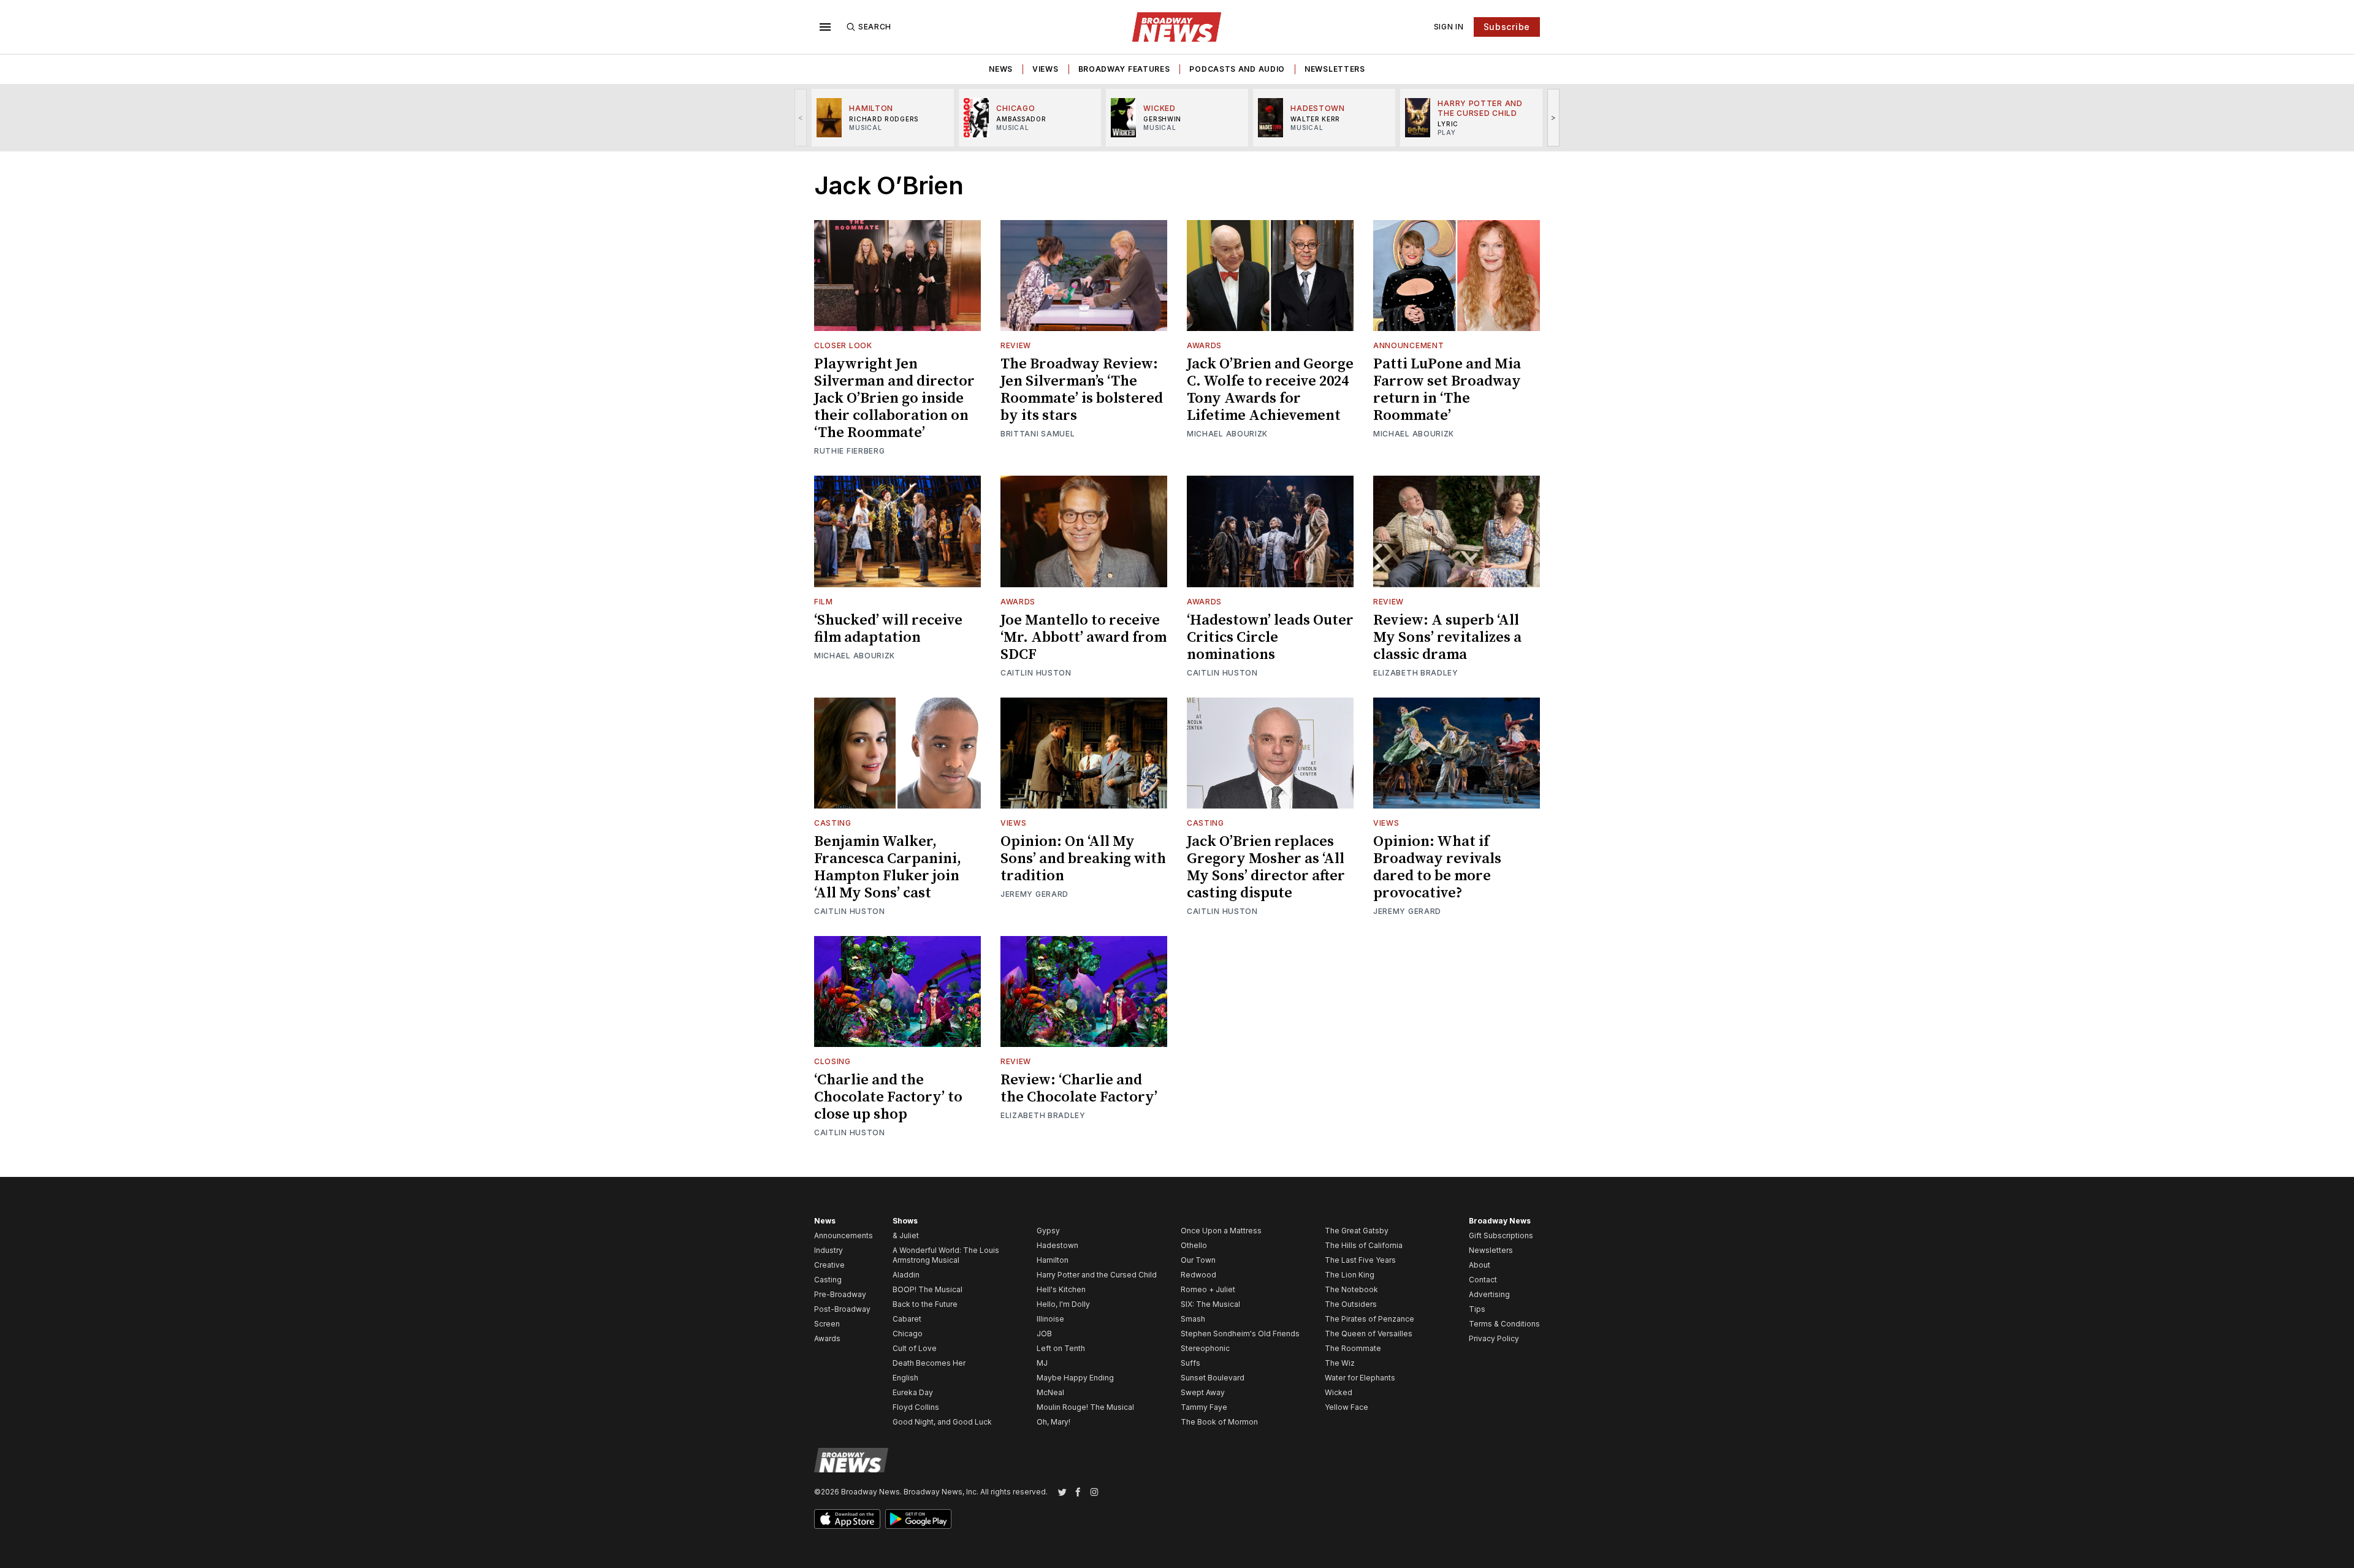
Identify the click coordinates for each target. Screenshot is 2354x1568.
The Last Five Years (1360, 1260)
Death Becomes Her (929, 1363)
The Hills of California (1364, 1245)
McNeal (1050, 1392)
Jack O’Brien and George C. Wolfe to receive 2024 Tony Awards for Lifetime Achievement (1270, 390)
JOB (1044, 1334)
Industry (828, 1250)
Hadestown (1057, 1245)
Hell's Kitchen (1061, 1289)
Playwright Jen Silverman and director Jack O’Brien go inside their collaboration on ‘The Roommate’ (894, 398)
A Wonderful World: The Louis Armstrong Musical (946, 1255)
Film (824, 602)
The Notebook (1351, 1289)
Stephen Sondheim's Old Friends (1240, 1334)
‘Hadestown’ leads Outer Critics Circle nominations (1270, 637)
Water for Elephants (1360, 1378)
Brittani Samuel (1038, 434)
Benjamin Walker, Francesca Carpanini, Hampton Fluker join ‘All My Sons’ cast (888, 867)
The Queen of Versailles (1369, 1334)
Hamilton (1053, 1260)
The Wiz (1340, 1363)
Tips (1477, 1309)
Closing (832, 1061)
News (1001, 69)
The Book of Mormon (1219, 1422)
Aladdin (906, 1275)
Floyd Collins (916, 1407)
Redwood (1198, 1275)
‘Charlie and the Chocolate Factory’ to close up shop (888, 1097)
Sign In (1449, 27)
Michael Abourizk (1227, 434)
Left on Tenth (1061, 1348)
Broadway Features (1124, 69)
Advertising (1489, 1294)
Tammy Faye (1204, 1407)
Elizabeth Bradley (1416, 673)
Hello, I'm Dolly (1063, 1304)
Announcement (1408, 345)
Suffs (1190, 1363)
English (905, 1378)
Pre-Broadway (840, 1294)
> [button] (1554, 117)
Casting (833, 823)
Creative (829, 1265)
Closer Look (843, 345)
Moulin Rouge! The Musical (1085, 1407)
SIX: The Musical (1210, 1304)
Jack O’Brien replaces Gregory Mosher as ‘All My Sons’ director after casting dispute (1266, 867)
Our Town (1198, 1260)
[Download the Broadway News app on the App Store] (847, 1519)
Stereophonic (1205, 1348)
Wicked (1339, 1392)
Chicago (908, 1334)
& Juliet (906, 1235)
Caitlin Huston (1036, 673)
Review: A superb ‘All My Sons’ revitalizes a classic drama (1447, 637)
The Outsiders (1351, 1304)
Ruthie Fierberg (850, 451)
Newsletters (1335, 69)
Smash (1193, 1319)
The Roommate (1353, 1348)
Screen (827, 1324)
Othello (1194, 1245)
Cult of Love (915, 1348)
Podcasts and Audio (1237, 69)
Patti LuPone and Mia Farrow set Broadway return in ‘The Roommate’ (1447, 390)
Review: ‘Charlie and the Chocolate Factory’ (1079, 1089)
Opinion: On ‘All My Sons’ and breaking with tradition (1083, 859)
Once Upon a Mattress (1221, 1231)
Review (1016, 345)
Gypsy (1048, 1231)
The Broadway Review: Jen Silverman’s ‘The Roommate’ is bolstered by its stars (1082, 390)
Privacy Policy (1494, 1338)
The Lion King (1350, 1275)
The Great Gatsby (1357, 1231)
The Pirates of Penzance (1369, 1319)
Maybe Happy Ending (1075, 1378)
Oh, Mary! (1053, 1422)
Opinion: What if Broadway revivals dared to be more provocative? (1437, 867)
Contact (1483, 1280)
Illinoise (1050, 1319)
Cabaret (907, 1319)
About (1480, 1265)
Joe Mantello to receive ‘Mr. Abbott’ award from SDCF (1084, 637)
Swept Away (1203, 1392)
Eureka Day (913, 1392)
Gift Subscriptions (1501, 1235)
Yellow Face (1347, 1407)
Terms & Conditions (1504, 1324)
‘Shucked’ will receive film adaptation (888, 629)
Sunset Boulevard (1213, 1378)
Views (1046, 69)
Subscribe (1507, 27)
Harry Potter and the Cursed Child (1097, 1275)
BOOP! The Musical (928, 1289)
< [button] (801, 117)
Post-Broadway (842, 1309)
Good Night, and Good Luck (942, 1422)
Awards (1204, 345)
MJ (1042, 1363)
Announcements (844, 1235)
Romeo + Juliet (1208, 1289)
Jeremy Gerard (1034, 894)
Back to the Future (925, 1304)
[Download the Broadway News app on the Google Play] (918, 1519)
